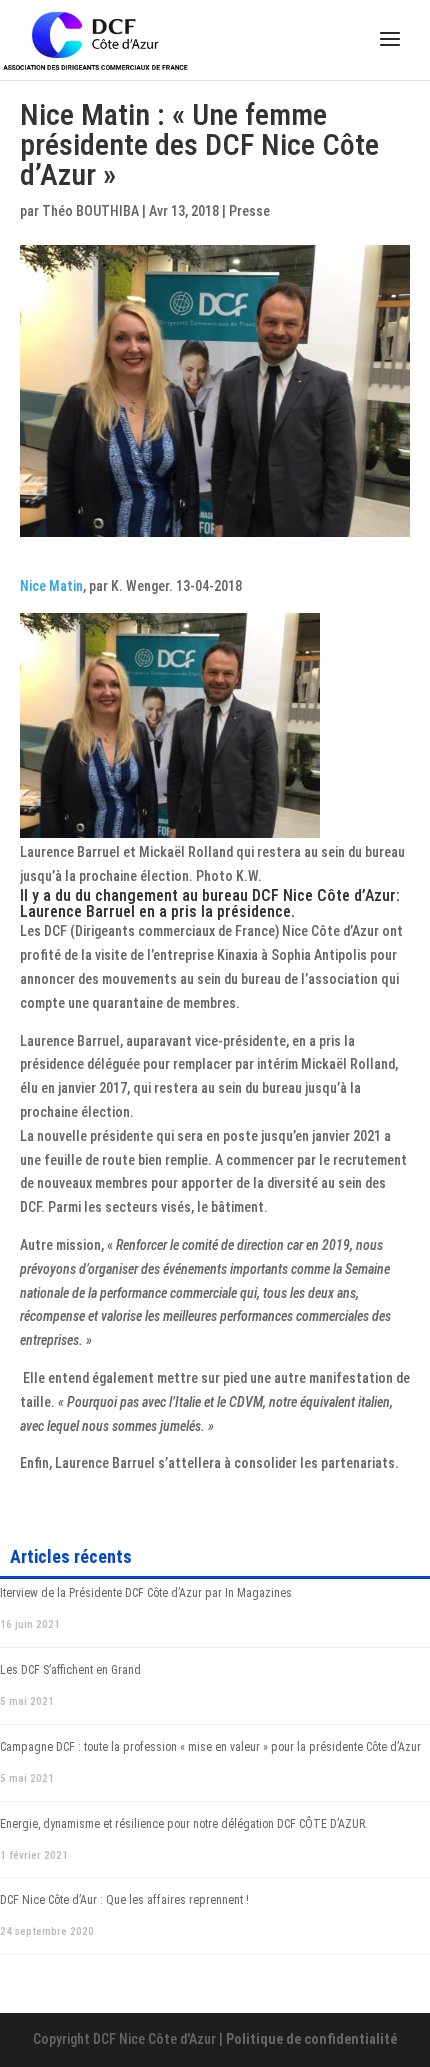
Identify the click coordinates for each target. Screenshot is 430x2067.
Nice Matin (51, 586)
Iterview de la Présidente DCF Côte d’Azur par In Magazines (146, 1593)
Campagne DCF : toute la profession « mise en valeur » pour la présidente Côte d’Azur (210, 1747)
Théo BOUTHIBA (90, 211)
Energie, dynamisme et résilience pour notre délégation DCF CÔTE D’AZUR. (184, 1824)
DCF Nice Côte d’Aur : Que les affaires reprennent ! (124, 1900)
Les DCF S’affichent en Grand (70, 1670)
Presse (249, 211)
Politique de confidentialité (311, 2039)
